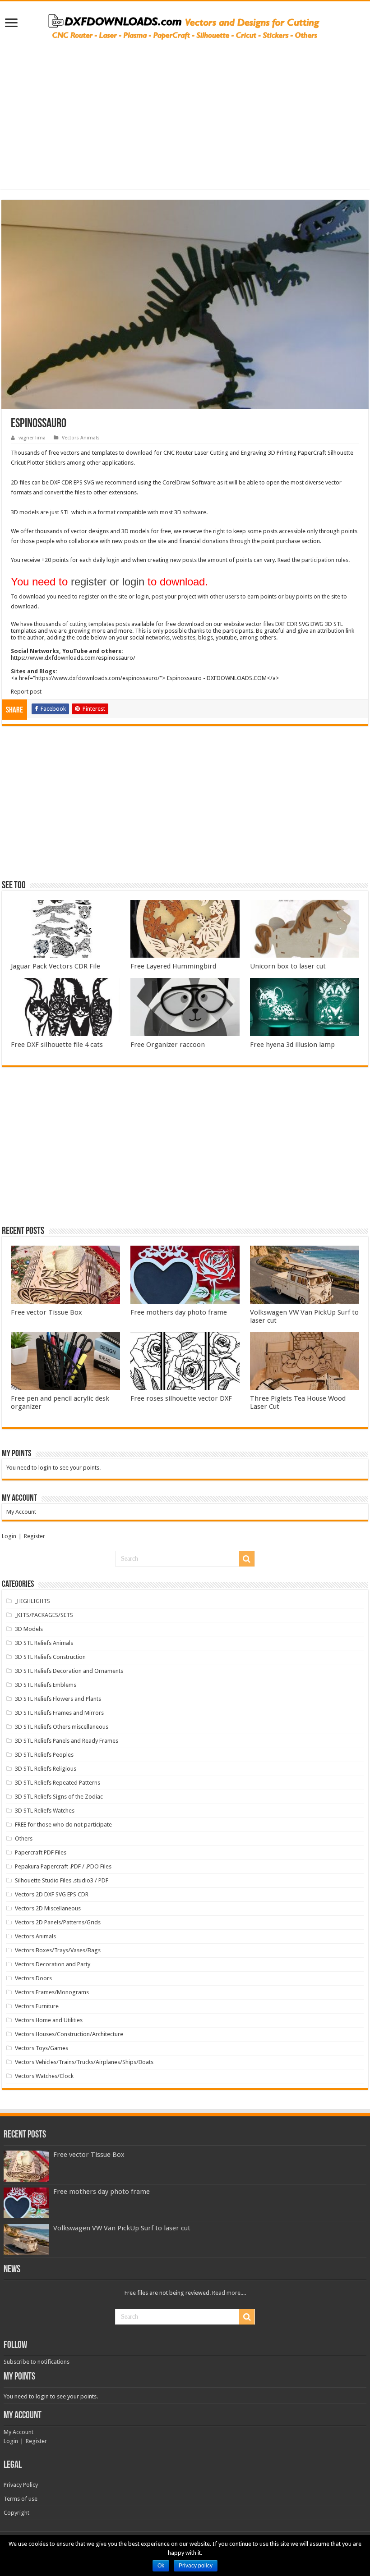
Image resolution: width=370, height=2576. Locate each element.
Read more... (228, 2293)
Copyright (16, 2513)
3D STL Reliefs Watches (45, 1811)
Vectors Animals (81, 438)
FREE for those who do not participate (63, 1825)
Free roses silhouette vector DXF (181, 1398)
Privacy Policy (21, 2485)
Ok (161, 2566)
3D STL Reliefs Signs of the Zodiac (59, 1797)
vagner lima (32, 438)
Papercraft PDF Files (41, 1852)
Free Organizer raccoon (168, 1045)
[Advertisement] (185, 110)
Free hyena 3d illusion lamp (292, 1045)
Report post (26, 692)
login (142, 596)
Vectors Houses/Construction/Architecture (69, 2034)
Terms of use (21, 2499)
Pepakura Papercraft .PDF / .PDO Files (63, 1866)
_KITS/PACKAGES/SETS (44, 1615)
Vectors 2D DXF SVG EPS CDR (52, 1894)
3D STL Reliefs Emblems (46, 1685)
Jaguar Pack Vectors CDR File (55, 966)
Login (9, 1536)
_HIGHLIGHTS (32, 1601)
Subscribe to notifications (37, 2362)
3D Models (29, 1629)
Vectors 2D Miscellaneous (48, 1908)
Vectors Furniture (37, 2006)
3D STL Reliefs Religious (46, 1769)
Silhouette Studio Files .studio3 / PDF (62, 1880)
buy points (299, 596)
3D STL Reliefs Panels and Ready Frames (67, 1741)
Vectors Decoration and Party (53, 1964)
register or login (108, 582)
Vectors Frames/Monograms (52, 1992)
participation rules (325, 560)
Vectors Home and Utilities (49, 2020)
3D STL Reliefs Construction (50, 1657)
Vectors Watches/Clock (44, 2076)
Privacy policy (196, 2566)
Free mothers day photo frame (179, 1312)
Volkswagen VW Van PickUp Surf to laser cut (122, 2228)
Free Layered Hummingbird (173, 966)
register (89, 596)
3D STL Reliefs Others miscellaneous (62, 1727)
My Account (21, 1512)
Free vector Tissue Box (46, 1312)
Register (35, 1536)
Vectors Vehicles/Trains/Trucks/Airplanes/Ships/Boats (84, 2062)
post (157, 596)
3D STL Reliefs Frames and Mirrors (59, 1713)
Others (24, 1838)
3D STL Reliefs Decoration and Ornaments (69, 1671)
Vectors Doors (33, 1978)
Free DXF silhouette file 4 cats (57, 1045)
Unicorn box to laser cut (288, 966)
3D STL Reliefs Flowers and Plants (58, 1699)
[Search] (247, 1559)
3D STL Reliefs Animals (44, 1643)
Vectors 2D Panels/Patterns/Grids (58, 1922)
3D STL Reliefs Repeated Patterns (58, 1783)
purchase (288, 541)
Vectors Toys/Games (42, 2048)
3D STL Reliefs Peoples (44, 1755)
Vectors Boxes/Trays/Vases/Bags (58, 1950)
